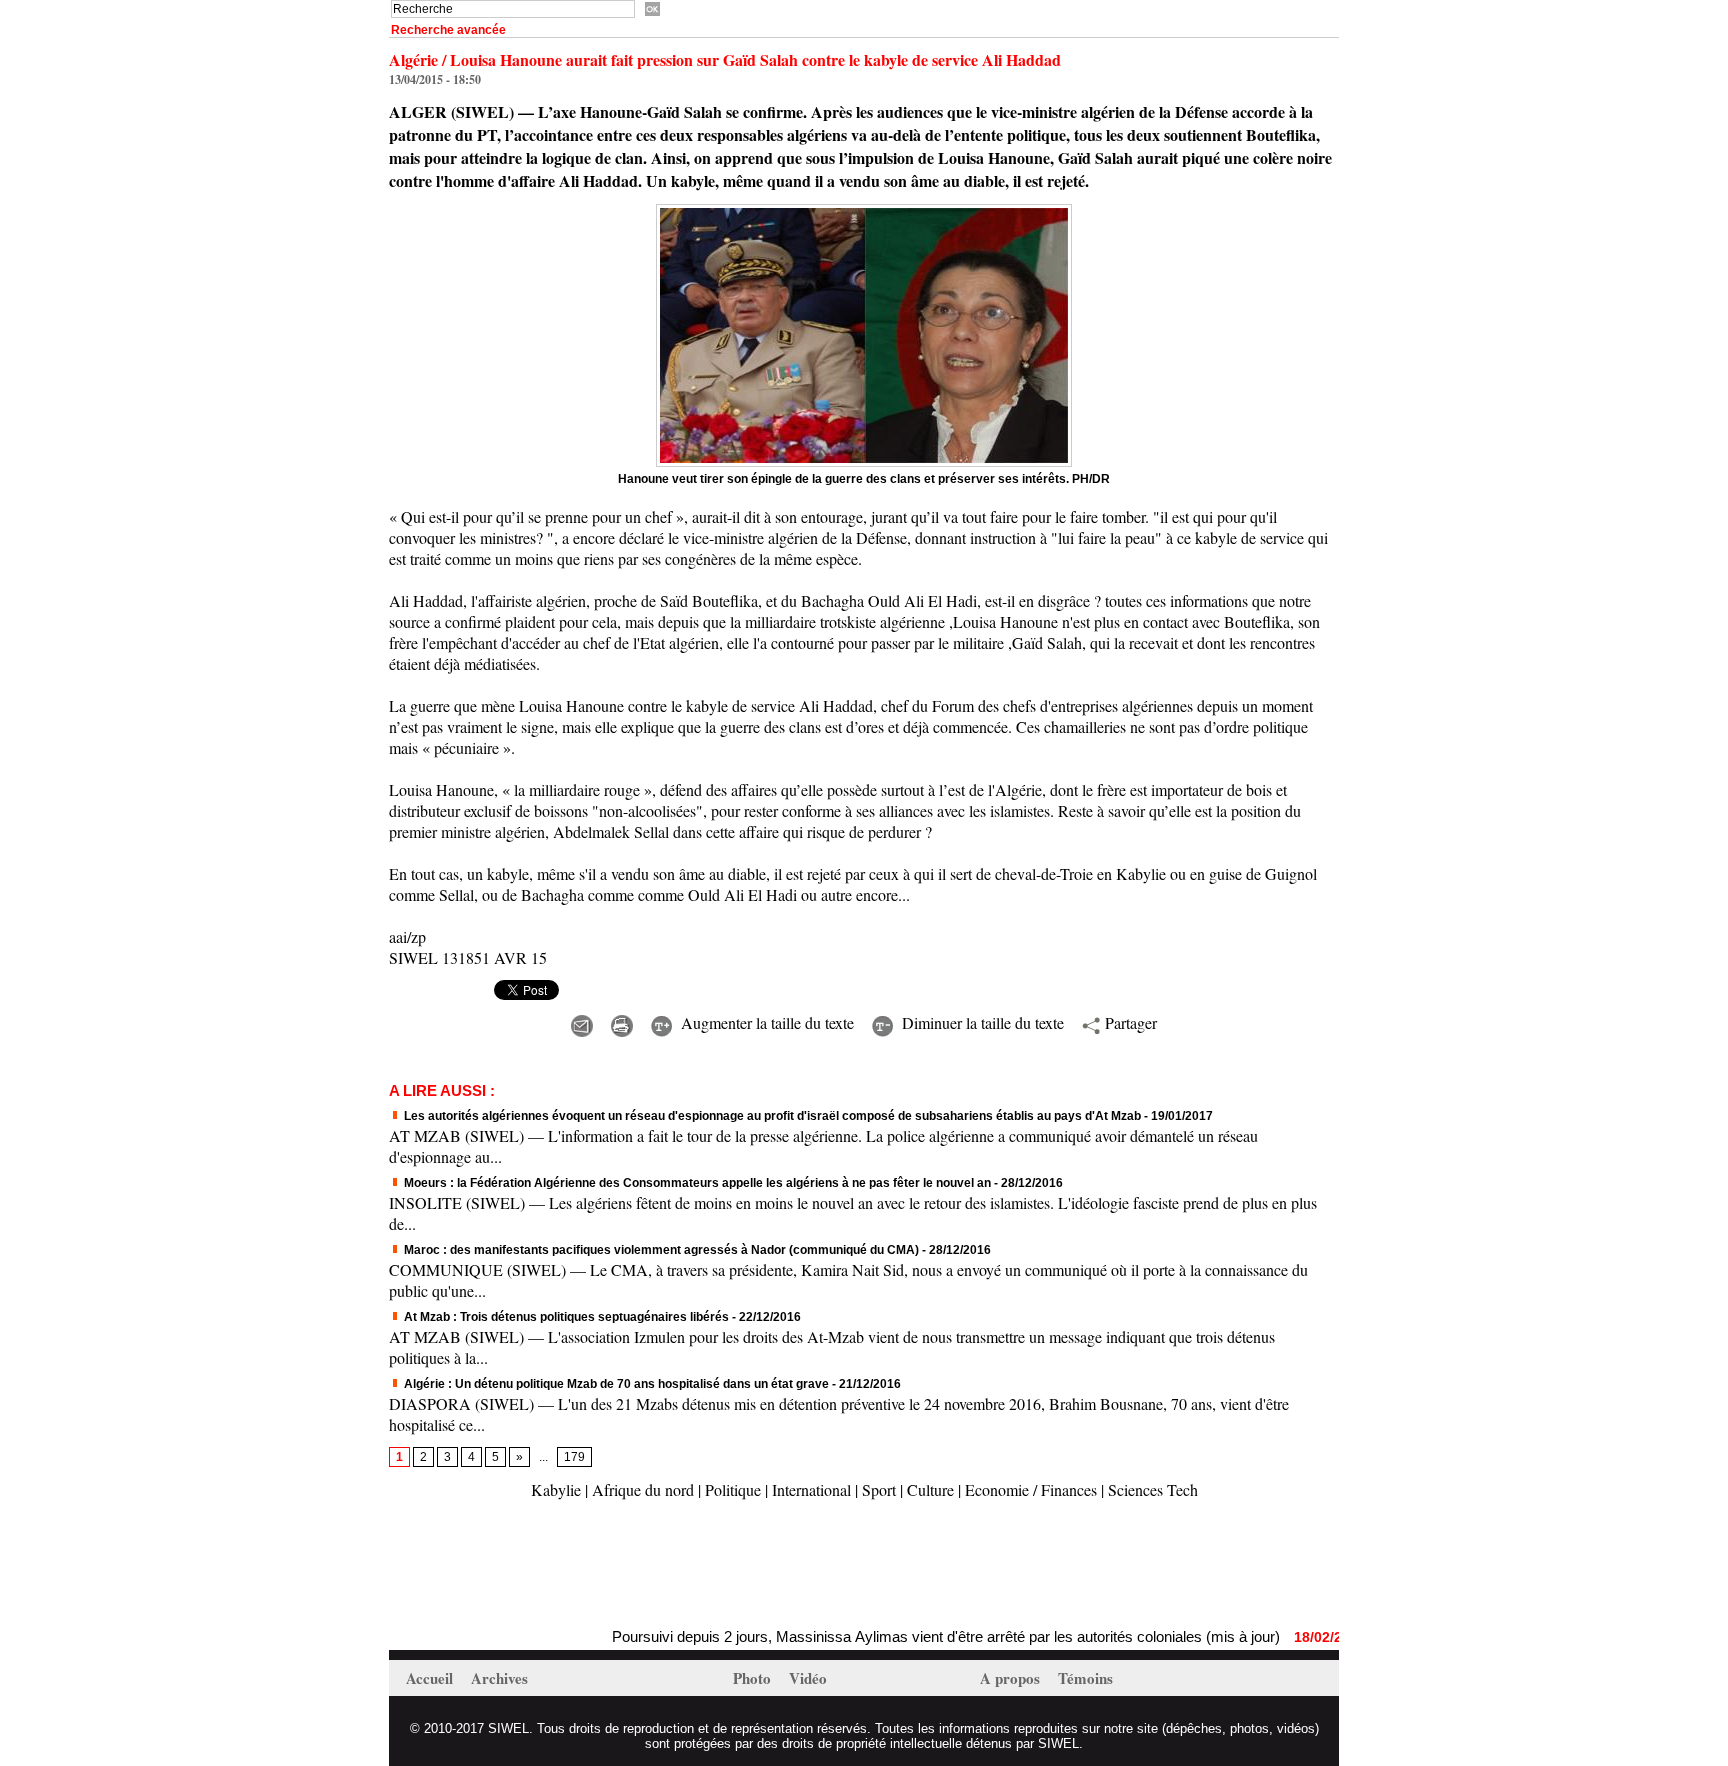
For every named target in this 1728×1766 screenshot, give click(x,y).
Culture (930, 1489)
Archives (499, 1678)
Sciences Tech (1153, 1489)
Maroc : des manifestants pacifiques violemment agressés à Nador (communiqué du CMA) (660, 1250)
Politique (733, 1489)
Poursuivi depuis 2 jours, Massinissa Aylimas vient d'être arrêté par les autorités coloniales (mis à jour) (909, 1636)
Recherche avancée (448, 30)
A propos (1012, 1678)
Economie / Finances (1031, 1489)
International (811, 1489)
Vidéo (808, 1678)
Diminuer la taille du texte (980, 1022)
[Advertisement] (623, 1566)
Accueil (431, 1678)
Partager (1128, 1022)
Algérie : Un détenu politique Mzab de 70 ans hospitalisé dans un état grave (615, 1384)
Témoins (1085, 1678)
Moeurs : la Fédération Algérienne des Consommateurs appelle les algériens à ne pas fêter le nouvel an (696, 1183)
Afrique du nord (643, 1489)
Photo (754, 1678)
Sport (879, 1489)
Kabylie (556, 1489)
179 (574, 1457)
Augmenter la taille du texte (765, 1022)
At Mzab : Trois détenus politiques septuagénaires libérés (565, 1317)
